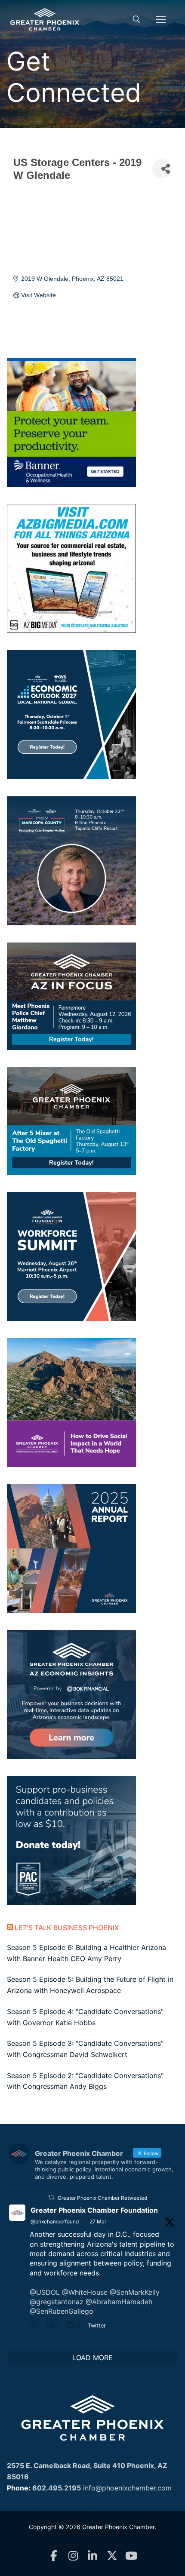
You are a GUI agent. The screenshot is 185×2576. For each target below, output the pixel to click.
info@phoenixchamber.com (127, 2488)
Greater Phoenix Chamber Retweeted (102, 2198)
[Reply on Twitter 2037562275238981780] (36, 2326)
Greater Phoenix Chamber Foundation (94, 2210)
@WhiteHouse (85, 2292)
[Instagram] (73, 2556)
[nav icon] (161, 19)
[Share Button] (162, 169)
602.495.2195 (57, 2488)
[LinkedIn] (93, 2556)
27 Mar (98, 2221)
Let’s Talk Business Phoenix (67, 1928)
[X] (112, 2556)
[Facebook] (54, 2556)
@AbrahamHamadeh (119, 2302)
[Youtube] (131, 2556)
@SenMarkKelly (135, 2292)
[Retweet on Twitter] (51, 2197)
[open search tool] (136, 19)
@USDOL (45, 2292)
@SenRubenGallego (62, 2311)
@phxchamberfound (55, 2221)
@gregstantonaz (57, 2302)
